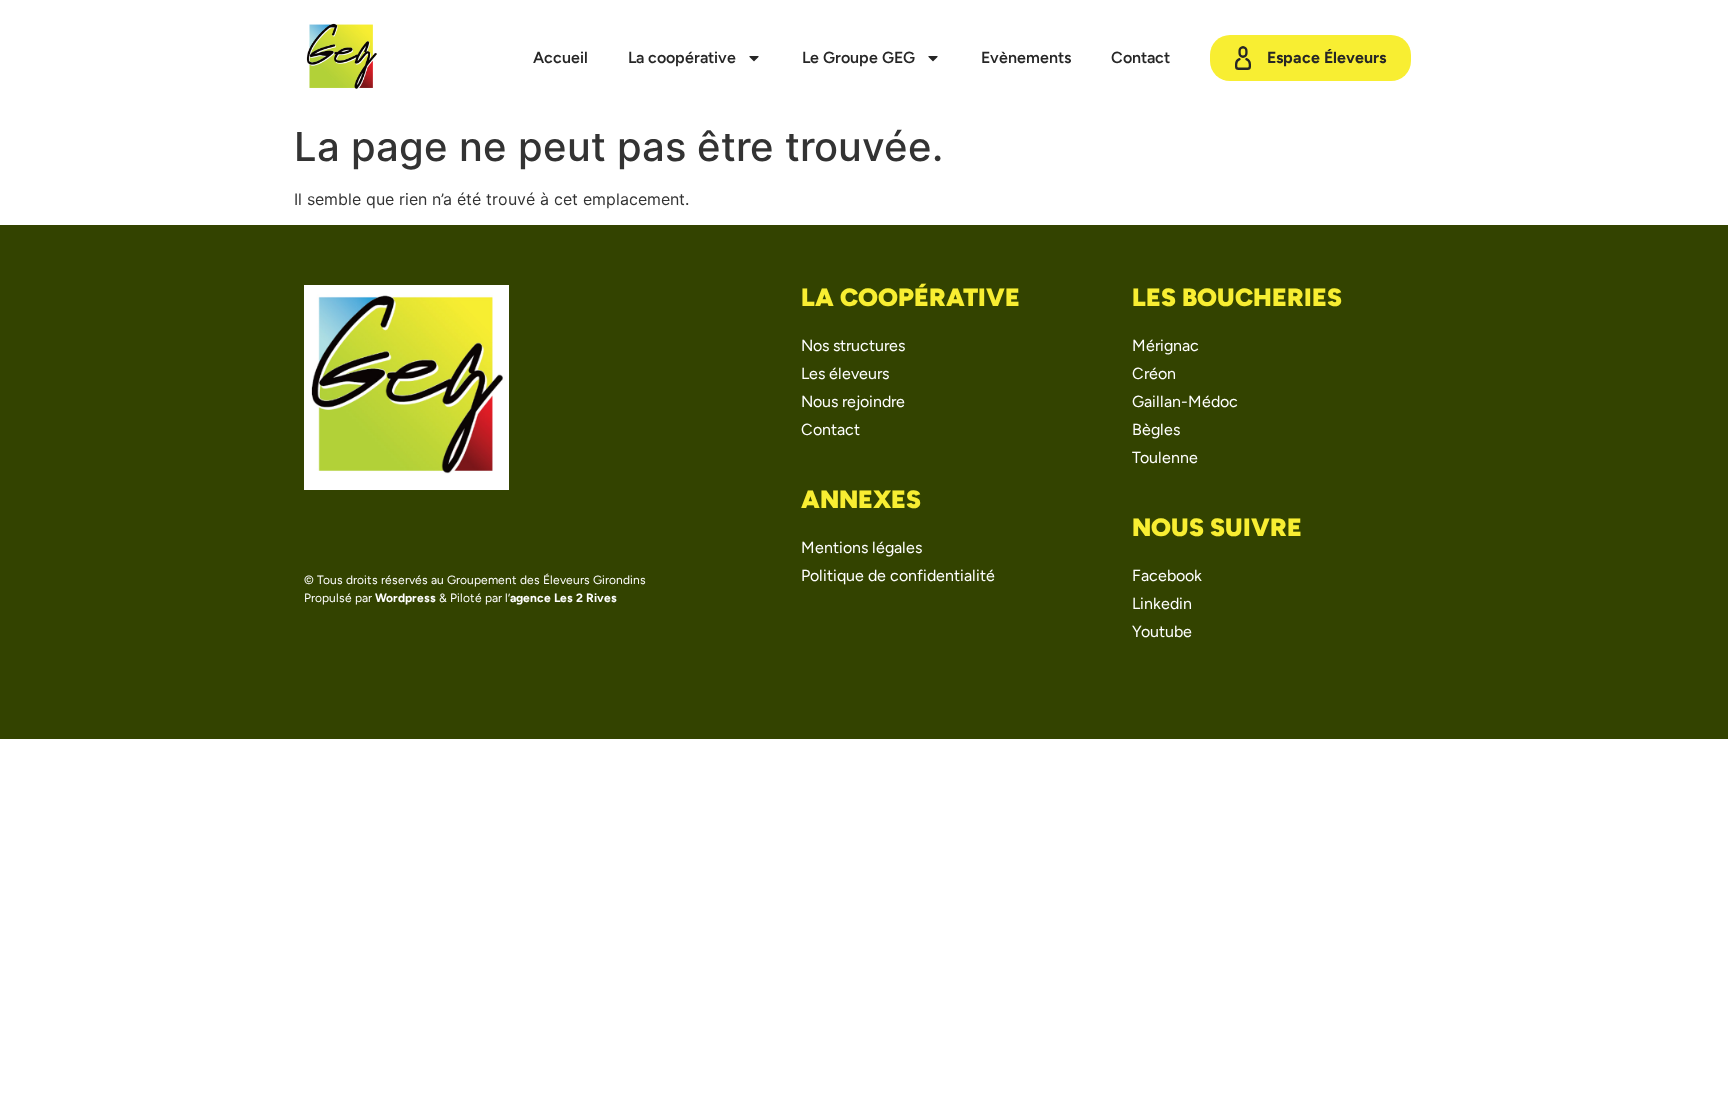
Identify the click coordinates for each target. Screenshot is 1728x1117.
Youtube (1162, 631)
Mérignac (1165, 345)
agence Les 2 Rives (563, 598)
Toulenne (1165, 457)
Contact (1140, 57)
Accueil (560, 57)
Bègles (1156, 429)
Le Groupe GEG (858, 57)
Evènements (1026, 57)
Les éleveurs (845, 373)
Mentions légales (861, 547)
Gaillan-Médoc (1185, 401)
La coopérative (682, 57)
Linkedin (1162, 603)
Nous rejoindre (853, 401)
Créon (1154, 373)
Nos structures (853, 345)
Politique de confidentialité (898, 575)
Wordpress (405, 598)
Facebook (1167, 575)
